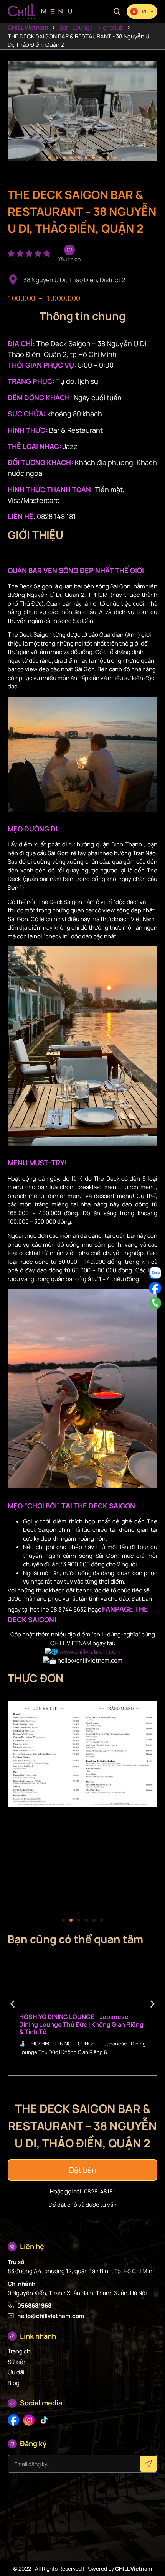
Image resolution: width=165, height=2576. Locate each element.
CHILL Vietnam (28, 27)
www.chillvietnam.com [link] (90, 1652)
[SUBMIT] (148, 2464)
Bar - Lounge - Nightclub (92, 27)
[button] (117, 12)
